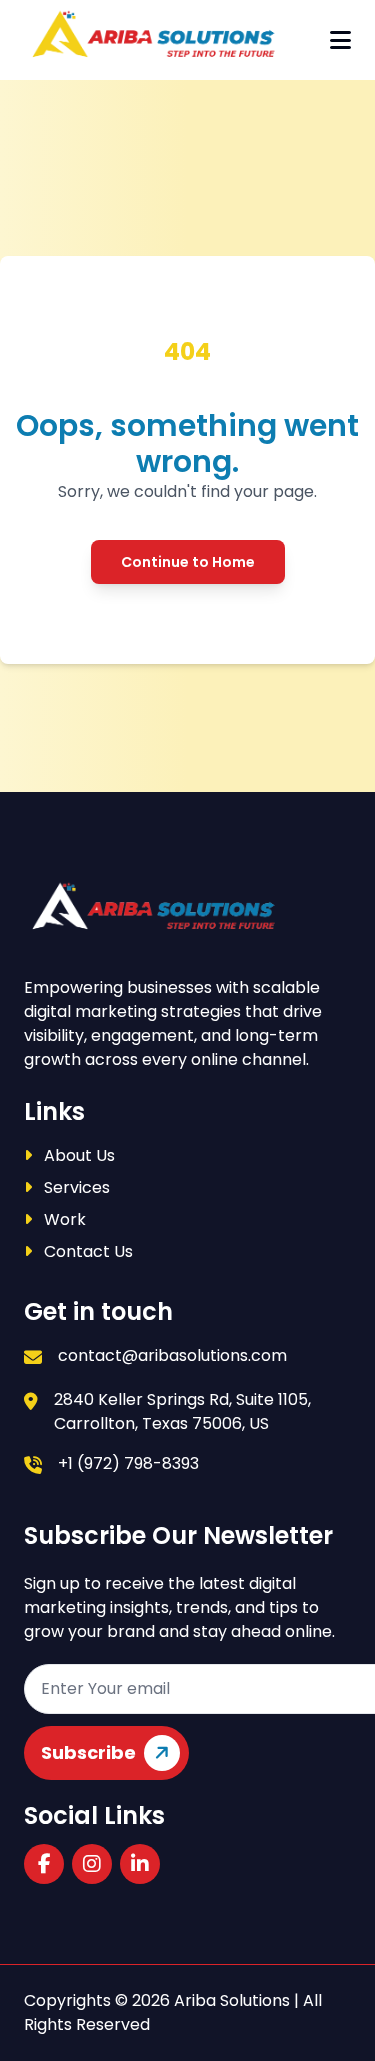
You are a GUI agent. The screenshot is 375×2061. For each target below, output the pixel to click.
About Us (77, 1155)
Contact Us (86, 1251)
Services (75, 1187)
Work (63, 1219)
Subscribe (88, 1752)
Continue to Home (188, 562)
